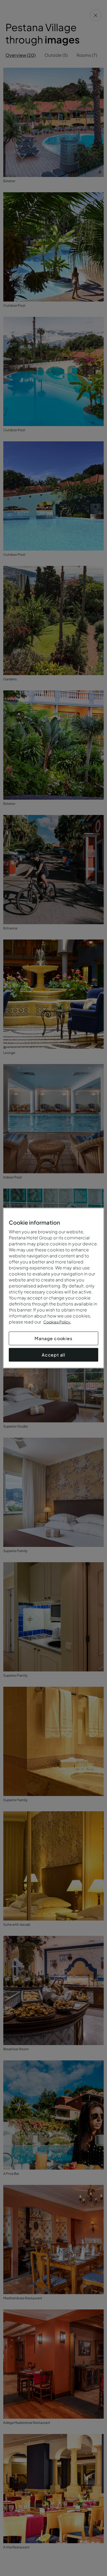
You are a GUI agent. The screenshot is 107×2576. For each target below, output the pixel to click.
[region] (54, 1288)
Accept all (54, 1355)
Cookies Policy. (57, 1322)
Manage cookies (53, 1338)
